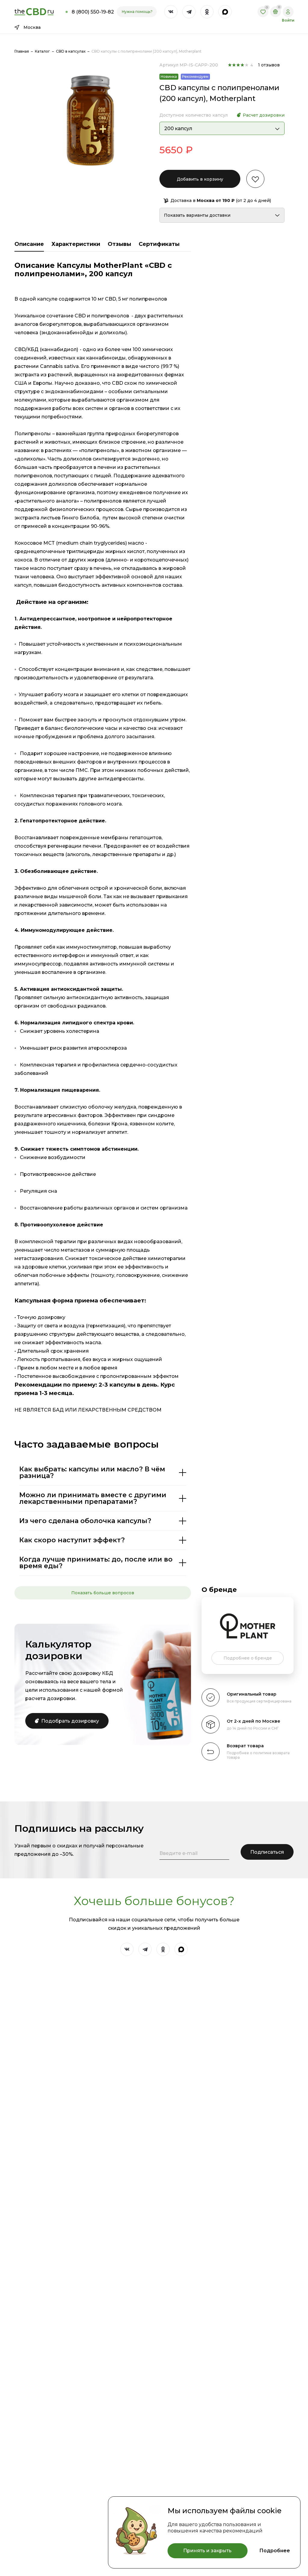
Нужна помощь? (137, 12)
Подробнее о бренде (248, 1658)
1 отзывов (269, 65)
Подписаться (267, 1852)
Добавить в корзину (200, 179)
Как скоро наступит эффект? (72, 1540)
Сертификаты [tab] (159, 244)
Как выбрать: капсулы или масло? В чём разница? (92, 1472)
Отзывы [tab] (119, 244)
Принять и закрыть (207, 2551)
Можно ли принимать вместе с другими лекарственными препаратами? (93, 1498)
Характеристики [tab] (76, 244)
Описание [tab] (29, 244)
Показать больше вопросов (103, 1593)
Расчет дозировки (264, 115)
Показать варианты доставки (197, 215)
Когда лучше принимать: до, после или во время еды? (96, 1563)
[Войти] (288, 12)
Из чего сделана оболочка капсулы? (85, 1521)
